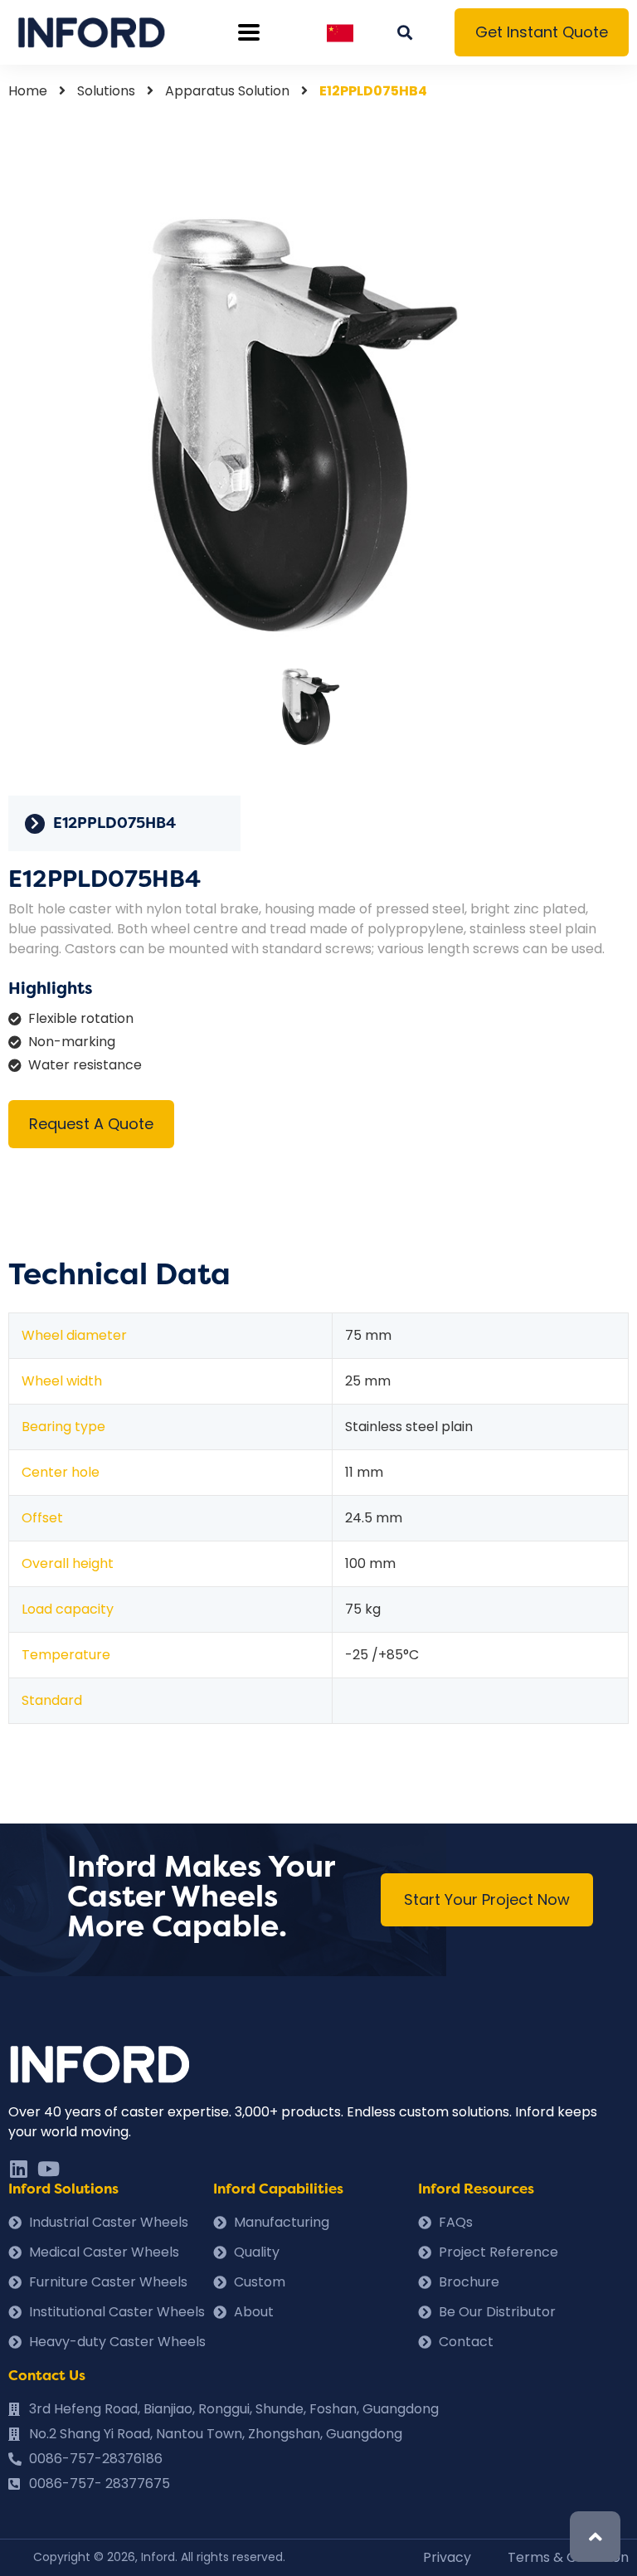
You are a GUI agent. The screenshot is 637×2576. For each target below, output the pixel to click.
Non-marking (72, 1042)
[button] (542, 32)
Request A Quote (91, 1124)
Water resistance (85, 1065)
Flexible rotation (81, 1018)
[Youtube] (48, 2169)
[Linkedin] (18, 2169)
